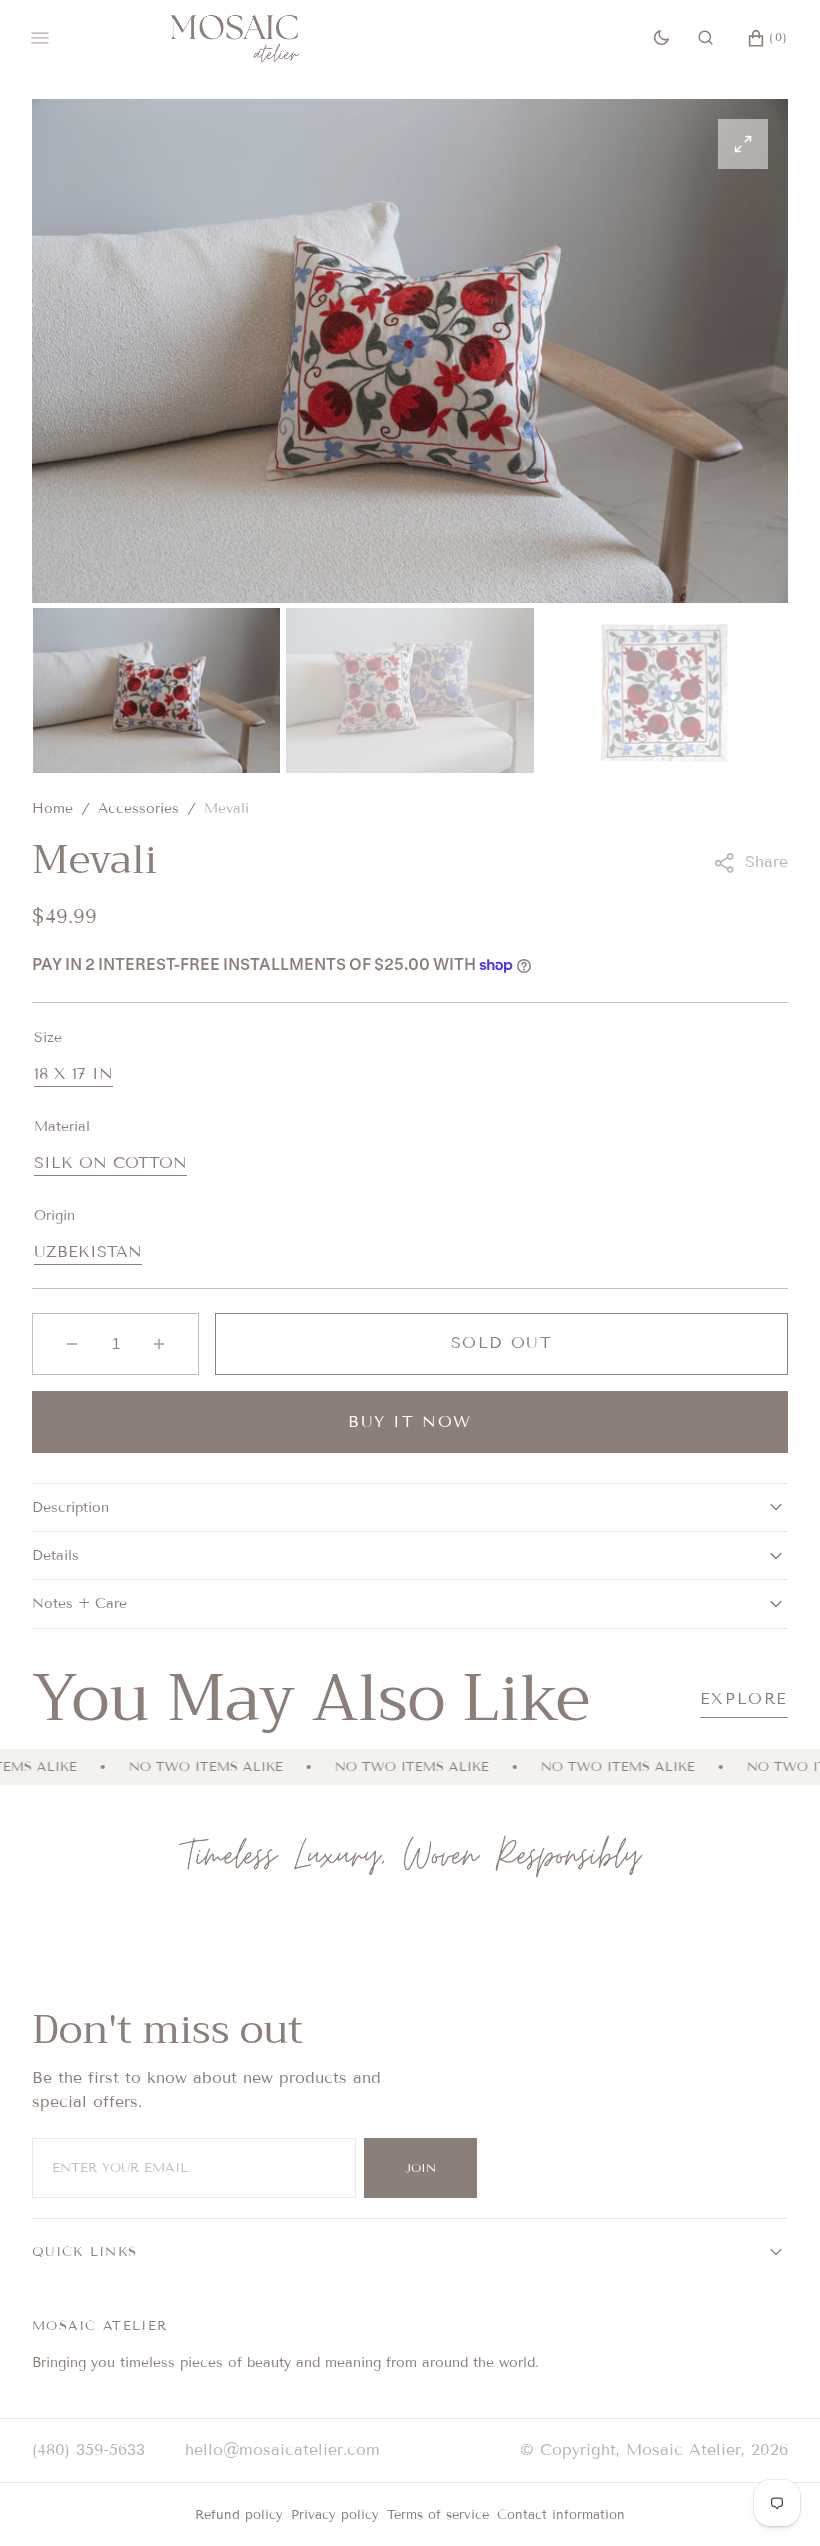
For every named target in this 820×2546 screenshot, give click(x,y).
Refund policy (239, 2515)
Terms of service (438, 2515)
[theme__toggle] (661, 38)
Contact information (561, 2515)
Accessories (138, 808)
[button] (705, 38)
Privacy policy (335, 2515)
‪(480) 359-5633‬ (88, 2449)
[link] (410, 1858)
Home (52, 808)
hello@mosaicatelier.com (282, 2449)
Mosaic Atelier (683, 2449)
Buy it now (410, 1421)
